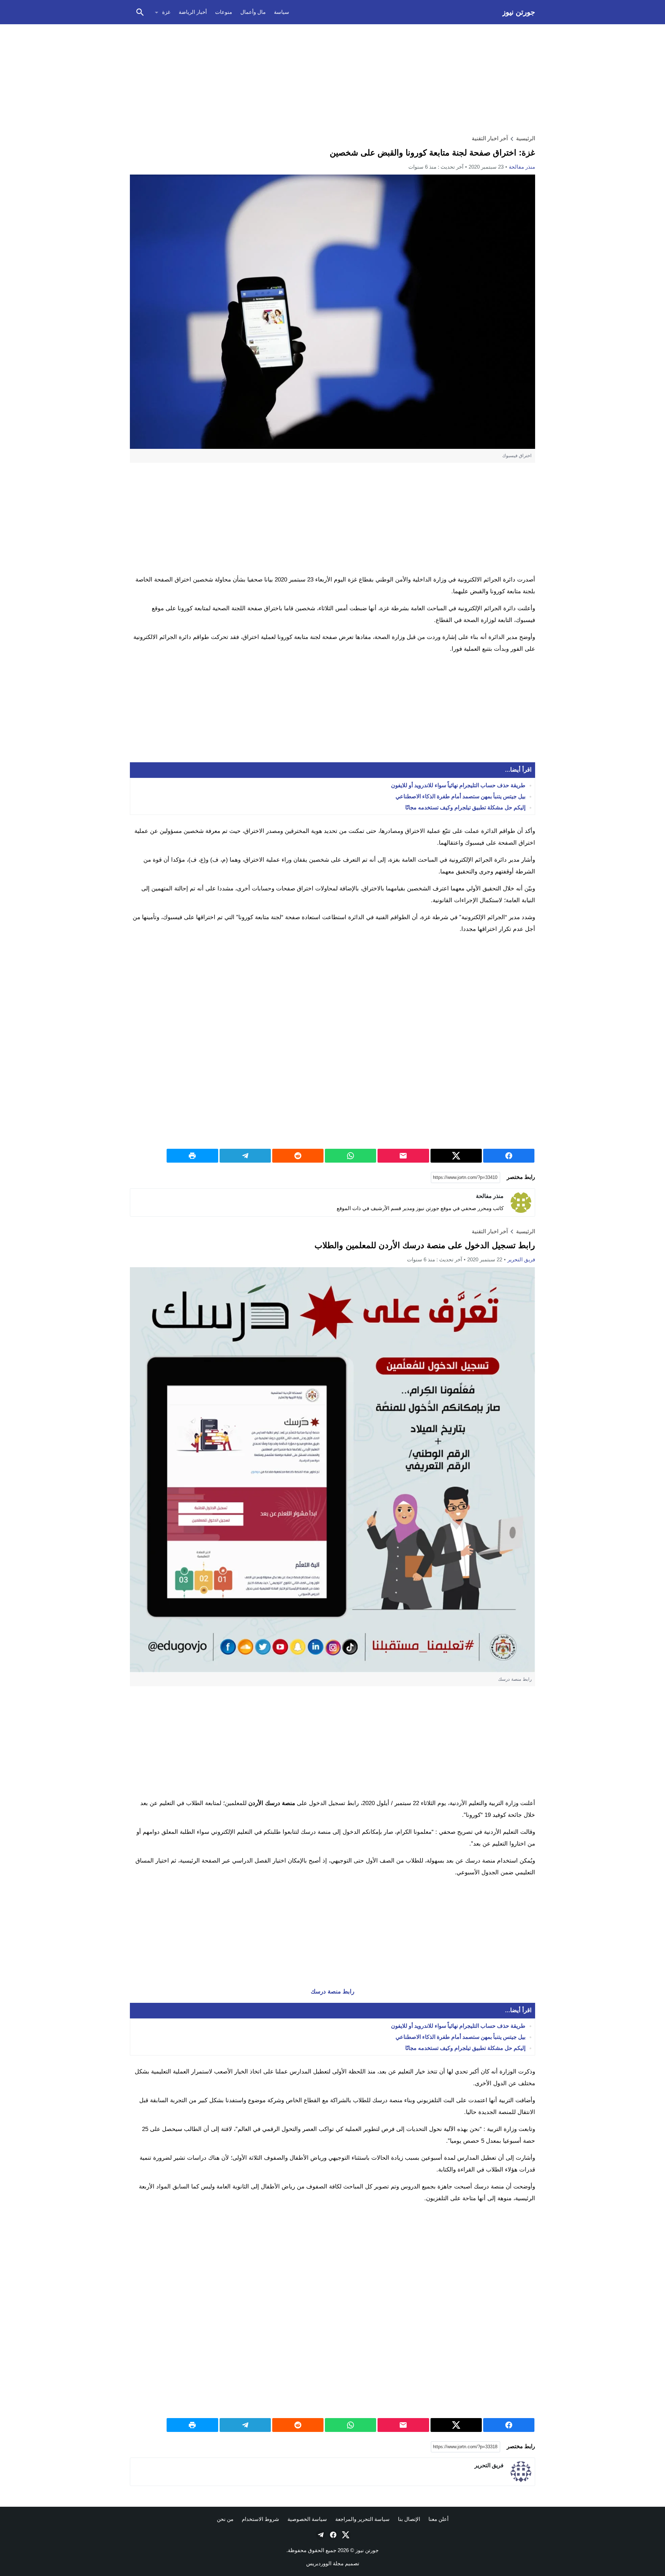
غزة (166, 12)
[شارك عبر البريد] (403, 1156)
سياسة (282, 12)
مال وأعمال (253, 12)
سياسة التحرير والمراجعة (362, 2519)
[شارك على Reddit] (298, 1156)
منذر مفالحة (522, 167)
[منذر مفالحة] (521, 1202)
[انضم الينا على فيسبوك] (332, 2535)
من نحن (225, 2519)
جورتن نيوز (519, 12)
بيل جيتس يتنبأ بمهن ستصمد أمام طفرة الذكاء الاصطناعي (460, 796)
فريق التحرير (521, 1259)
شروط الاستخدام (260, 2519)
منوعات (224, 12)
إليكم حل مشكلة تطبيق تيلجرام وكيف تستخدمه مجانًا (465, 807)
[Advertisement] (332, 78)
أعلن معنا (438, 2519)
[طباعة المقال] (192, 1156)
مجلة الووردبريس (325, 2563)
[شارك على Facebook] (509, 1156)
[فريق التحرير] (521, 2472)
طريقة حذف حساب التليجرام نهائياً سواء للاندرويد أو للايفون (458, 785)
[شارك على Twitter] (456, 1156)
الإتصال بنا (409, 2519)
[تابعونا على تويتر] (345, 2535)
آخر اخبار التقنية (490, 138)
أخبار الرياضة (193, 12)
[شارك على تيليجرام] (245, 1156)
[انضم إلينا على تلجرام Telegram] (320, 2535)
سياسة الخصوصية (307, 2519)
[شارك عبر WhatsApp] (351, 1156)
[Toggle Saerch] (140, 12)
